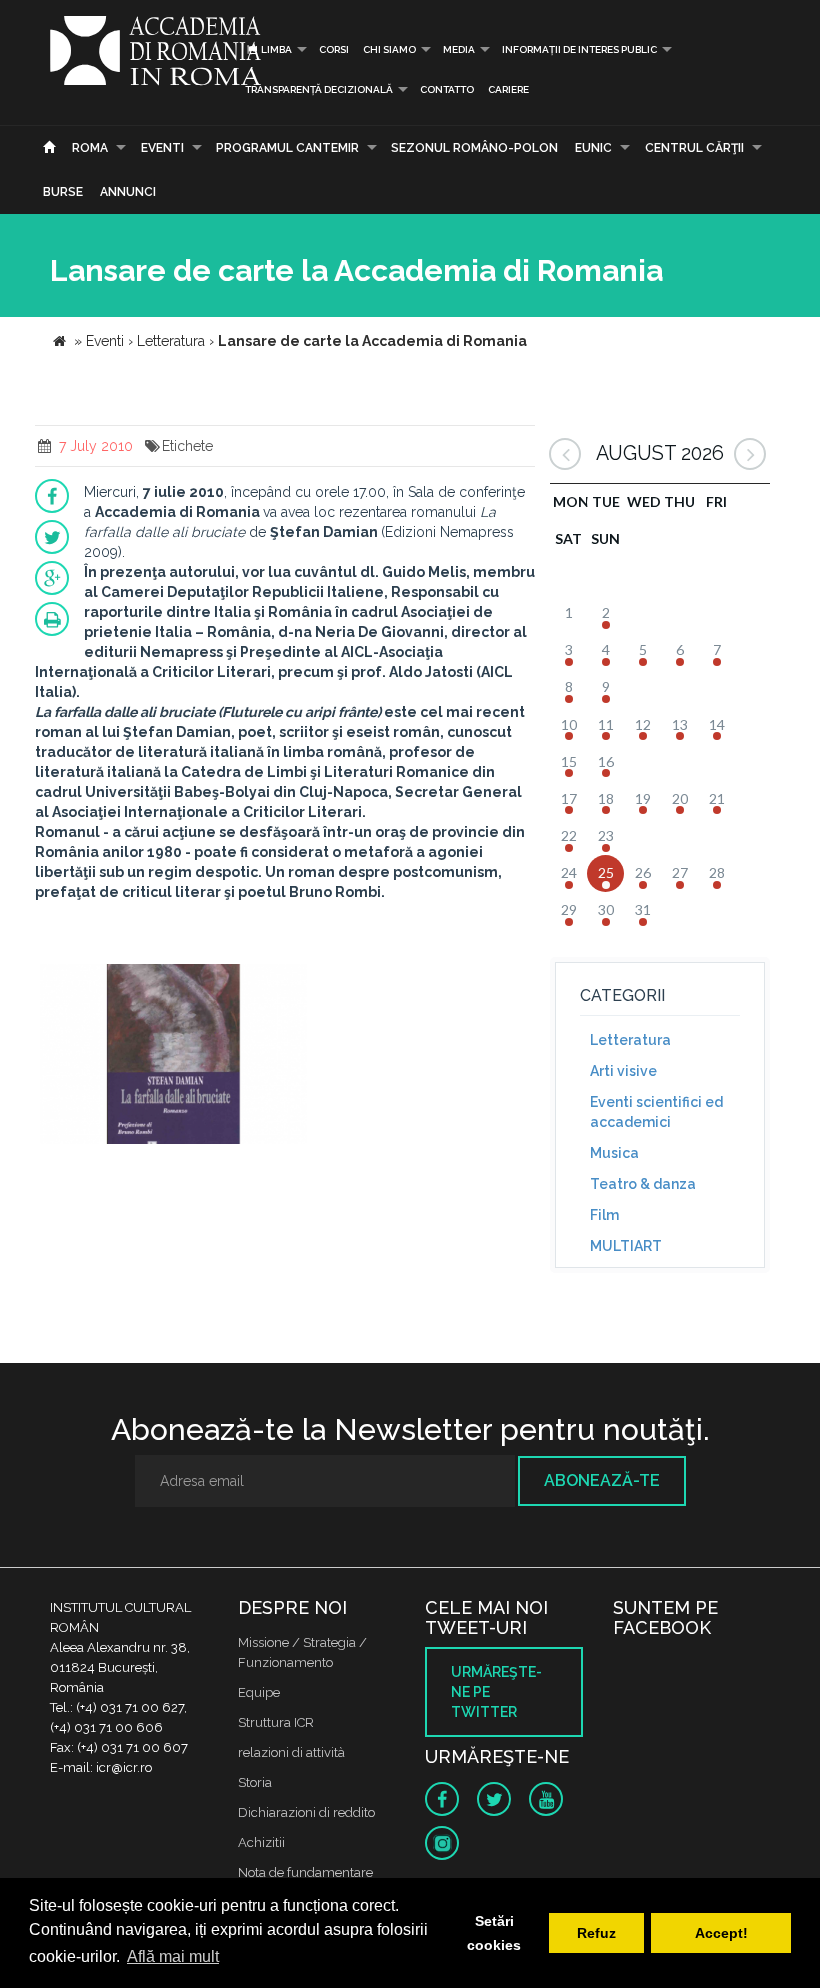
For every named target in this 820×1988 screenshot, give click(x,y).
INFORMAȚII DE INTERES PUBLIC (579, 49)
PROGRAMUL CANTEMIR (287, 148)
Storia (255, 1782)
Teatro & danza (643, 1184)
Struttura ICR (276, 1722)
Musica (614, 1153)
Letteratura (630, 1040)
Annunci (128, 192)
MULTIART (626, 1246)
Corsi (334, 49)
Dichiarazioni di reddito (306, 1812)
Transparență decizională (319, 89)
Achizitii (261, 1842)
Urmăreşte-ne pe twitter (496, 1692)
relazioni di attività (291, 1752)
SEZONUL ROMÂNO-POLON (474, 148)
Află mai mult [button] (173, 1956)
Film (604, 1215)
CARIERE (508, 89)
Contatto (447, 89)
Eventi (162, 148)
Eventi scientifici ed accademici (656, 1112)
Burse (63, 192)
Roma (90, 148)
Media (459, 49)
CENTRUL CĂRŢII (694, 148)
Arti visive (623, 1071)
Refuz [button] (596, 1933)
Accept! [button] (721, 1933)
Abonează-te (602, 1480)
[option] (173, 1056)
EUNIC (593, 148)
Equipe (259, 1692)
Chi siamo (389, 49)
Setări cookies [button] (494, 1933)
